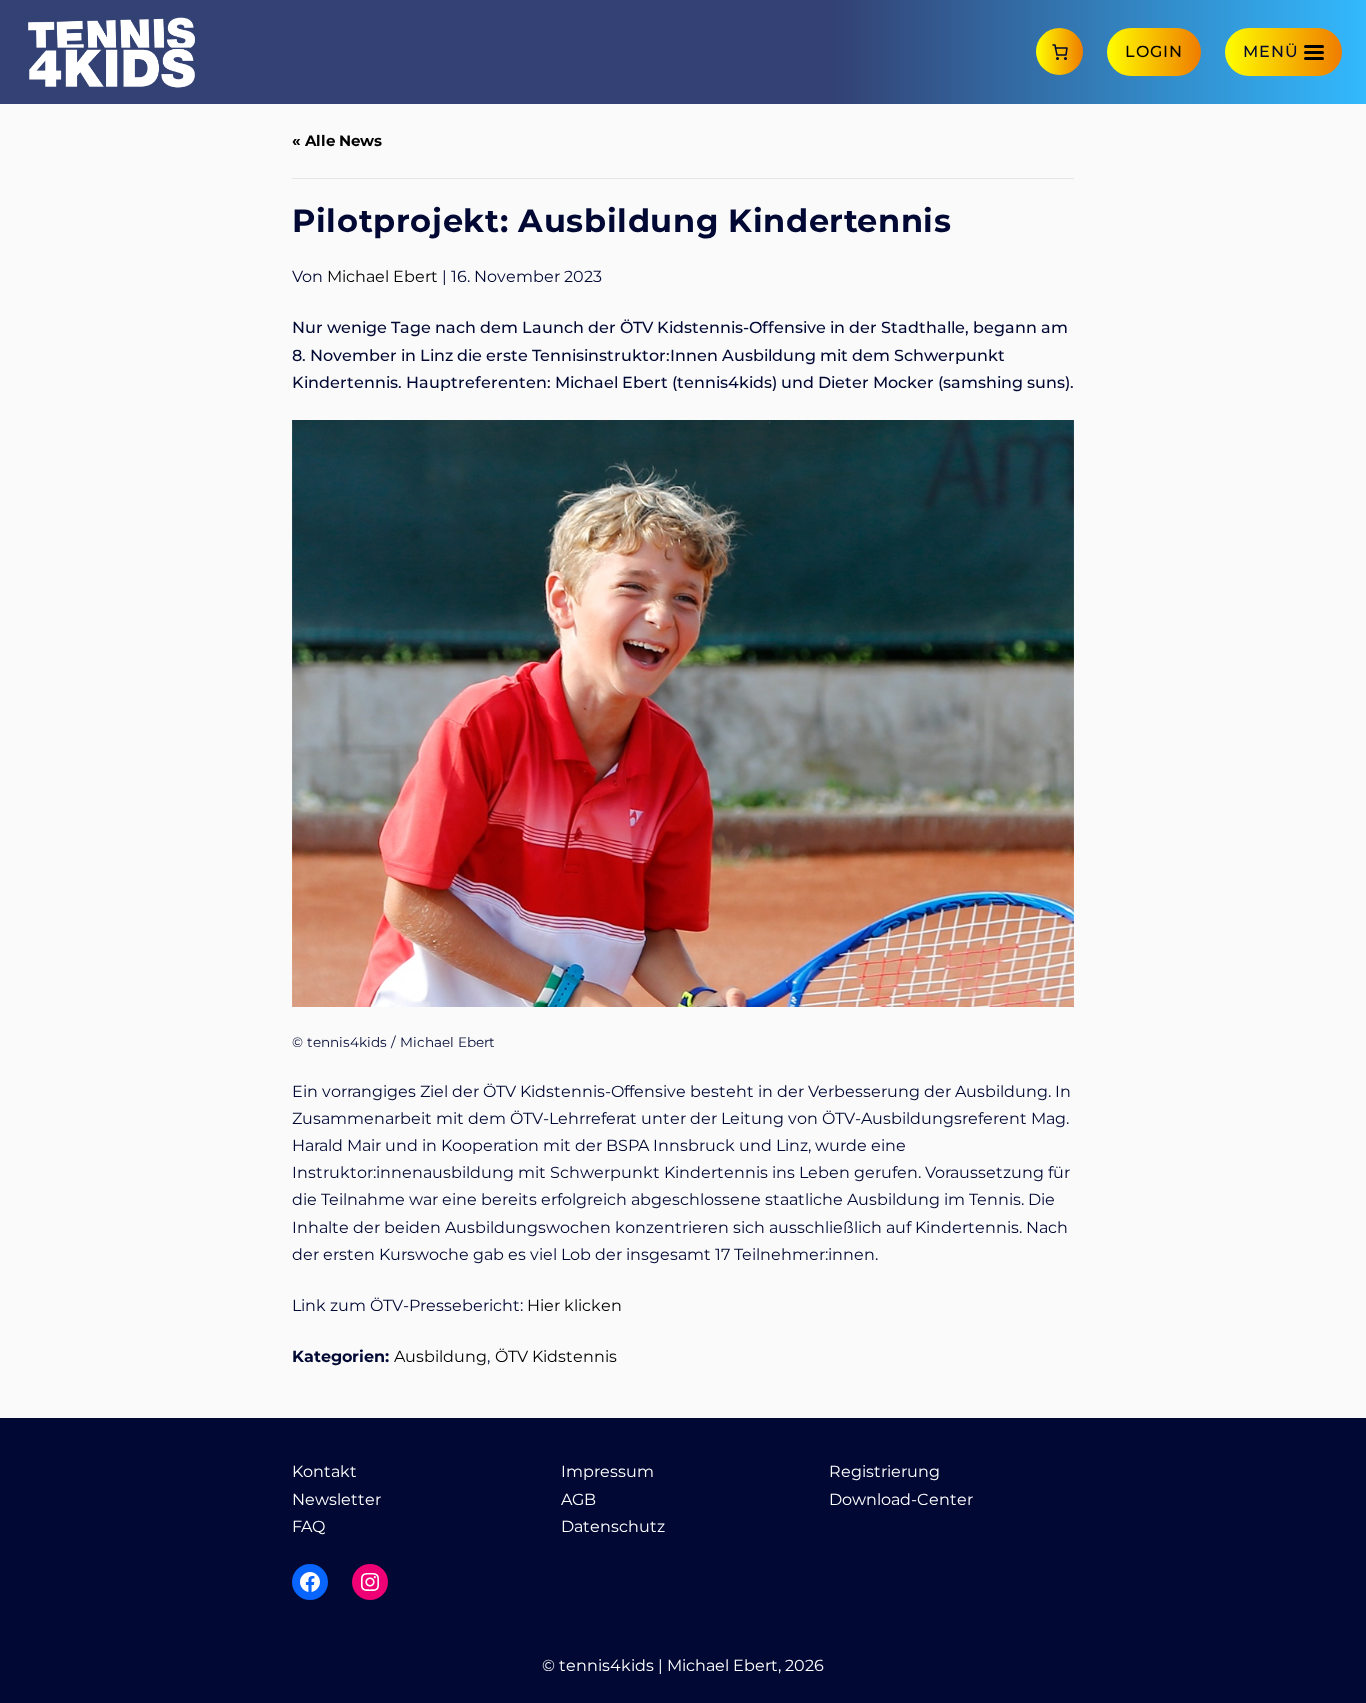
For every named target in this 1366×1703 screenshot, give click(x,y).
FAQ (308, 1526)
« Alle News (337, 140)
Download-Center (901, 1499)
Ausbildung (440, 1356)
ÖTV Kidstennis (556, 1356)
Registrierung (884, 1471)
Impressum (607, 1471)
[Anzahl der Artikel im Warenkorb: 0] (1059, 51)
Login (1154, 51)
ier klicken (581, 1305)
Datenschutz (613, 1526)
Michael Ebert (382, 276)
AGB (578, 1499)
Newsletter (336, 1499)
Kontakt (324, 1471)
